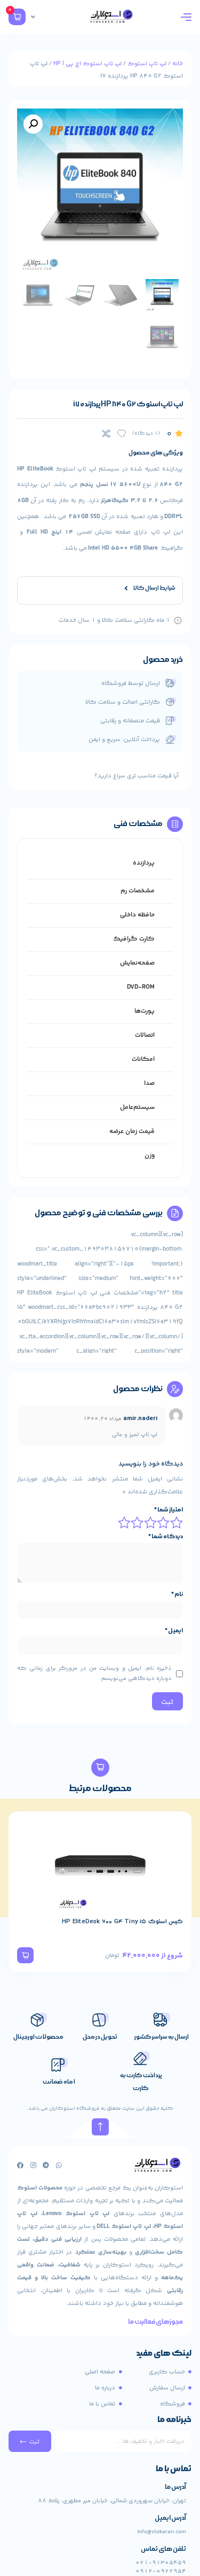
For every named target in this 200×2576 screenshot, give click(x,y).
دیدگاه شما (166, 1537)
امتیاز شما (169, 1510)
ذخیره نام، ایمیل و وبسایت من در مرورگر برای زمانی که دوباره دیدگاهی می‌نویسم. (94, 1673)
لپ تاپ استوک (147, 64)
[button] (33, 124)
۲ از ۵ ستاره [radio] (164, 1522)
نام (177, 1594)
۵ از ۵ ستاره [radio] (125, 1522)
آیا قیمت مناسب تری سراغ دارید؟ (137, 776)
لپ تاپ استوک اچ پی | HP (87, 64)
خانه (178, 64)
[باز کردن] (33, 17)
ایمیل (174, 1631)
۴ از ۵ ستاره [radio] (138, 1522)
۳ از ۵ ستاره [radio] (151, 1522)
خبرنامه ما (174, 2420)
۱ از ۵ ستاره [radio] (177, 1522)
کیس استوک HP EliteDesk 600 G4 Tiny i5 (122, 1922)
